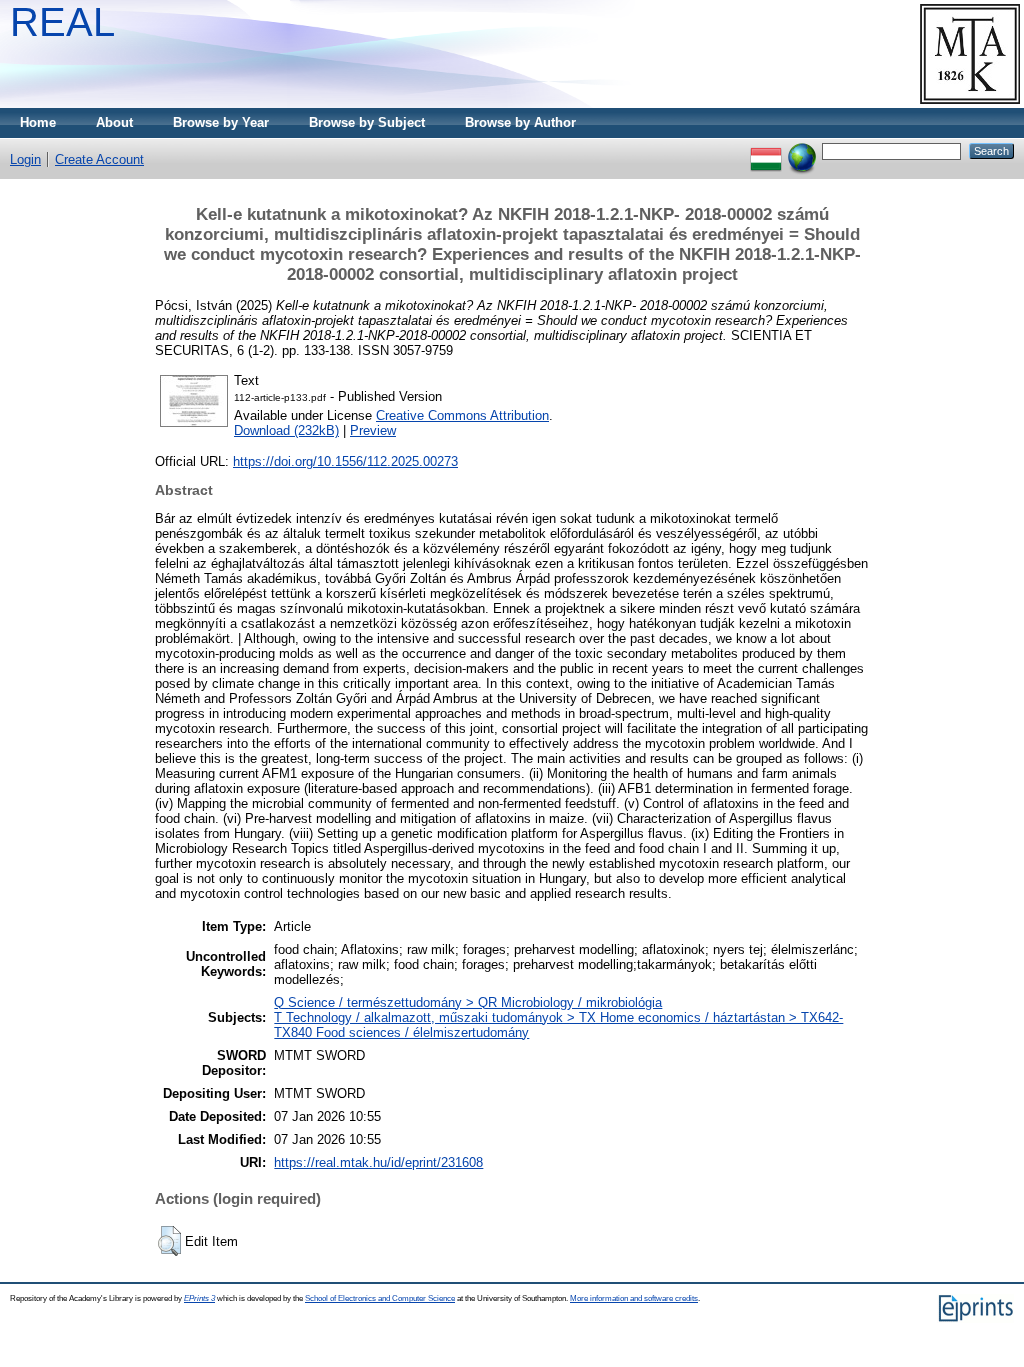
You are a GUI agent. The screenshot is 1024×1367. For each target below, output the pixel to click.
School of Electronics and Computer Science (380, 1298)
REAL (62, 22)
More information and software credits (634, 1298)
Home (38, 122)
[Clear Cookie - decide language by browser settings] (802, 150)
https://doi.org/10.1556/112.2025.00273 (345, 461)
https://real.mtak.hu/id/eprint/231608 (378, 1162)
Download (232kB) (286, 430)
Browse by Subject (367, 122)
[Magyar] (766, 150)
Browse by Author (520, 122)
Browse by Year (221, 122)
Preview (373, 430)
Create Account (99, 159)
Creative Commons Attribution (462, 415)
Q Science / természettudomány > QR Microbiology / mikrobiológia (468, 1002)
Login (25, 159)
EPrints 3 (199, 1298)
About (114, 122)
